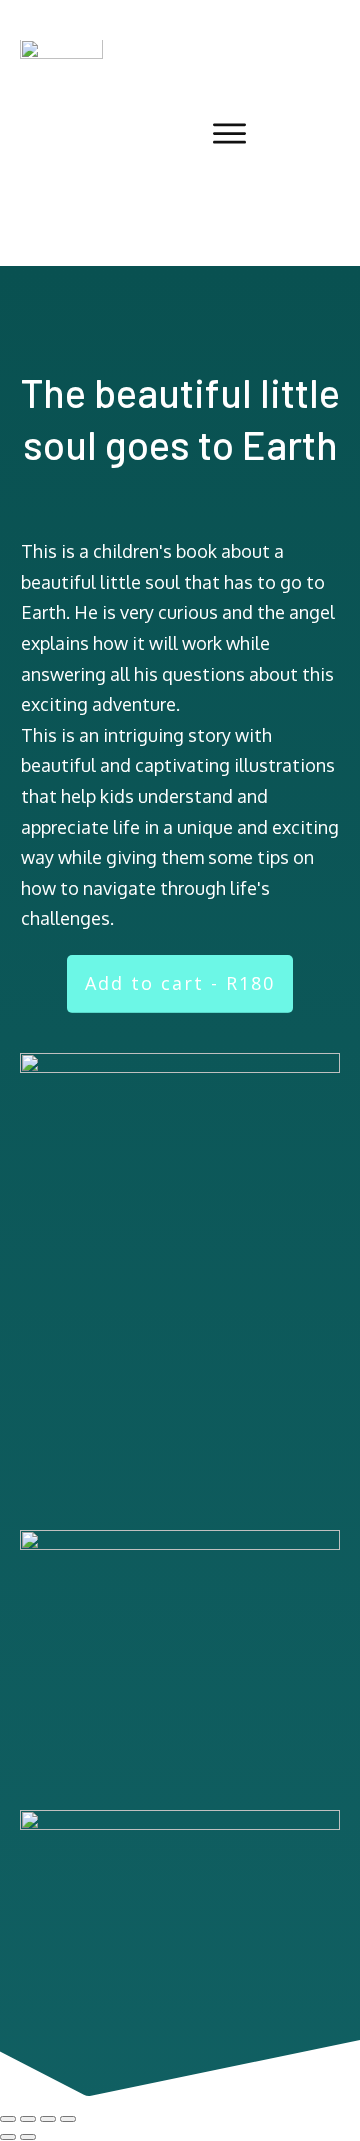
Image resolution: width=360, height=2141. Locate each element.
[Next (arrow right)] (28, 2137)
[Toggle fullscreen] (28, 2119)
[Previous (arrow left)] (8, 2137)
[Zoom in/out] (8, 2119)
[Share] (48, 2119)
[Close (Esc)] (68, 2119)
